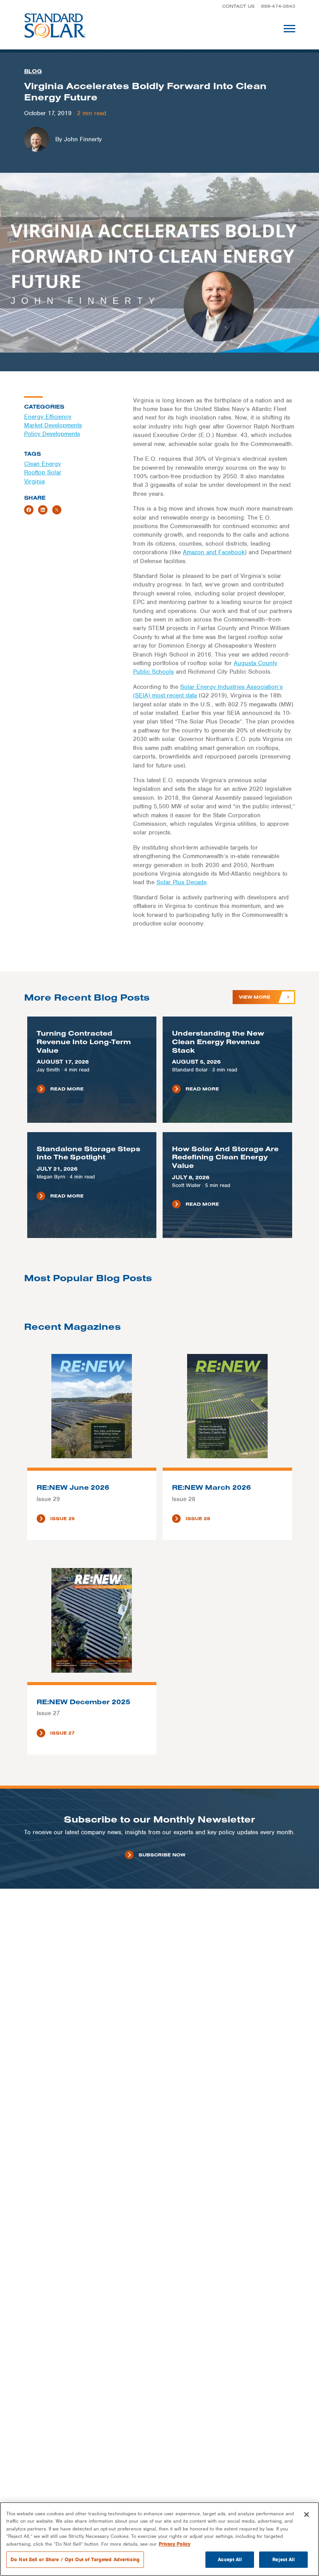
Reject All (283, 2559)
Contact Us (238, 6)
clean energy (43, 464)
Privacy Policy (174, 2544)
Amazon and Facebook (214, 552)
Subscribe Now (162, 1855)
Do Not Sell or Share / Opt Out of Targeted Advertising (75, 2559)
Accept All (230, 2559)
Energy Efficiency (48, 417)
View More (255, 997)
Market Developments (53, 425)
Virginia (34, 481)
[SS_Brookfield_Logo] (55, 28)
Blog (33, 71)
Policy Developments (52, 434)
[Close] (307, 2515)
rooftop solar (43, 472)
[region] (159, 2539)
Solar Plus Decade (181, 882)
